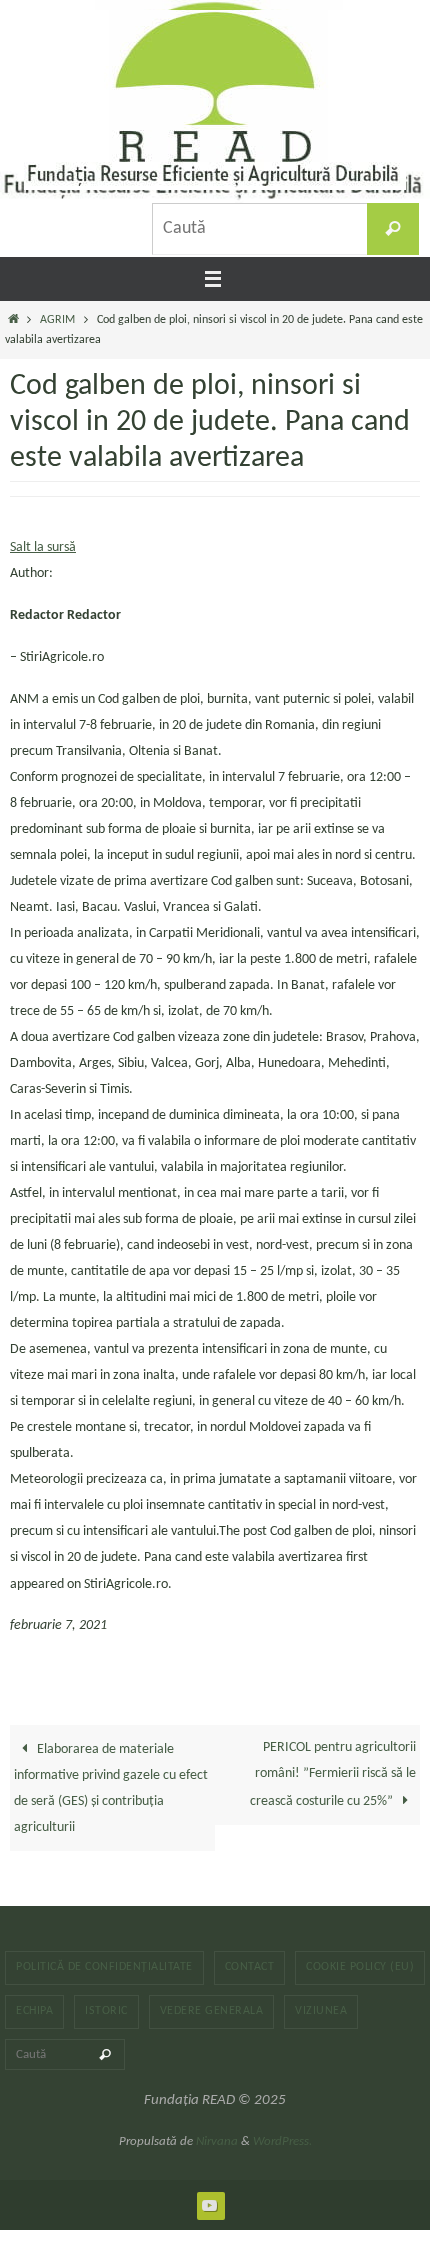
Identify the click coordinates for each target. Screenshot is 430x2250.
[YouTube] (210, 2205)
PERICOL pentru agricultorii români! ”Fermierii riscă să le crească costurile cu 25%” (333, 1774)
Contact (250, 1967)
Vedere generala (212, 2011)
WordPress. (282, 2141)
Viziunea (321, 2011)
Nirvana (217, 2141)
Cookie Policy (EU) (360, 1967)
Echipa (34, 2011)
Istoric (106, 2011)
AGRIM (57, 320)
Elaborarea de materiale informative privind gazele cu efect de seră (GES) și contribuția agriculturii (111, 1788)
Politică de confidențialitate (104, 1967)
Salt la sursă (43, 547)
